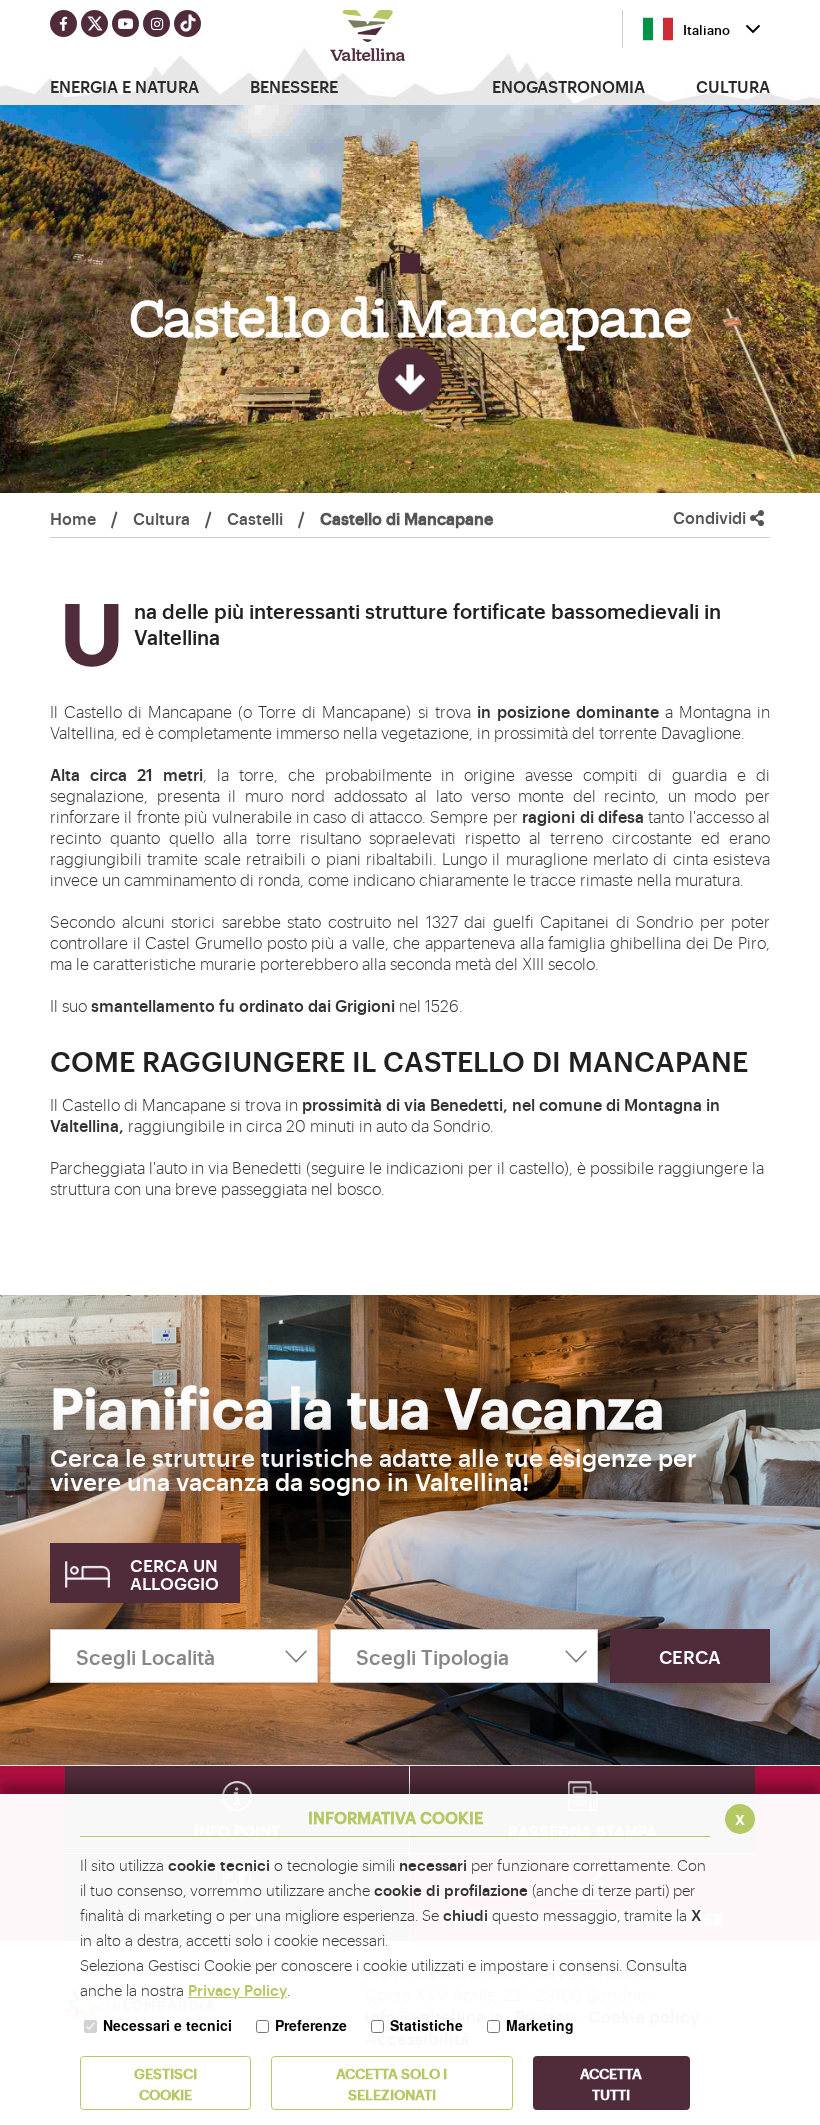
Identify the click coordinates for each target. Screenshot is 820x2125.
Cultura (161, 518)
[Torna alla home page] (368, 38)
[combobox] (701, 29)
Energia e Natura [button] (124, 86)
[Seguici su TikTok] (187, 23)
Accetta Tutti (611, 2083)
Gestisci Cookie (165, 2083)
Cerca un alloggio (174, 1573)
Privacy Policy (237, 1989)
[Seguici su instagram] (156, 23)
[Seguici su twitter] (94, 23)
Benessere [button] (294, 86)
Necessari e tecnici (167, 2025)
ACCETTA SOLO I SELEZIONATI (391, 2083)
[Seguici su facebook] (63, 23)
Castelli (255, 518)
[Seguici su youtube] (125, 23)
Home (73, 518)
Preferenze (311, 2025)
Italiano (706, 29)
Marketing (540, 2025)
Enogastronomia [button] (568, 86)
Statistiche (426, 2025)
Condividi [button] (711, 517)
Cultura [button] (733, 86)
